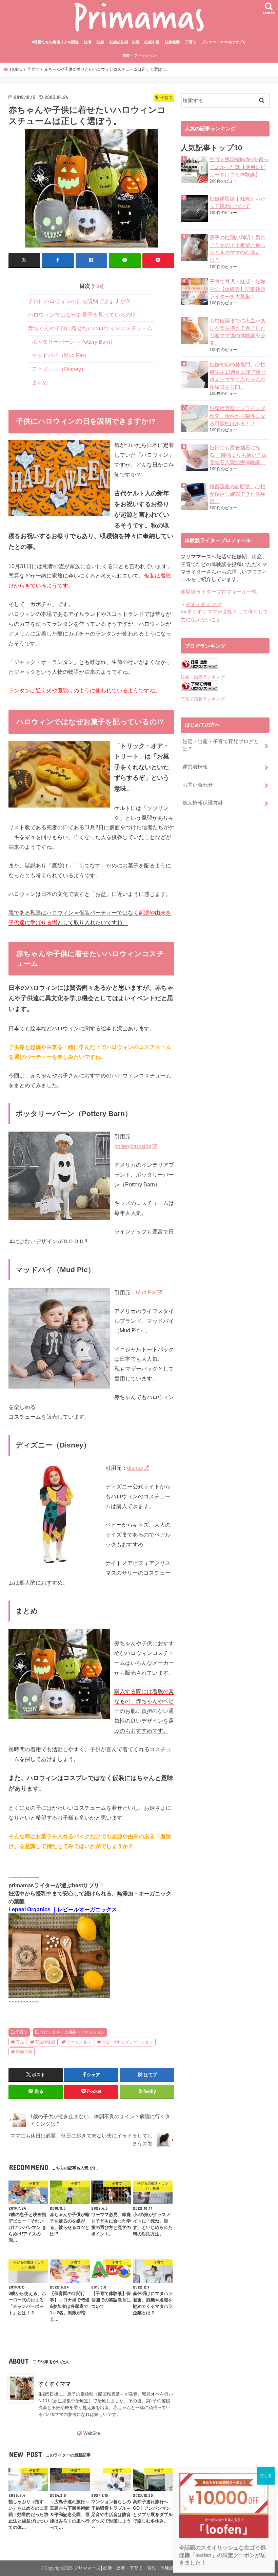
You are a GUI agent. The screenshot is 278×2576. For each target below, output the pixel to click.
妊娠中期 (152, 42)
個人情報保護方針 (203, 803)
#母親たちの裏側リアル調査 (55, 42)
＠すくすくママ (204, 604)
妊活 (87, 42)
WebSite (92, 2433)
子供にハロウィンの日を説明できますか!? (79, 301)
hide (97, 286)
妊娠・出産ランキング (203, 677)
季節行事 (24, 2052)
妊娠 (100, 42)
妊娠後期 (172, 42)
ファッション (79, 2042)
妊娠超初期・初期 (124, 42)
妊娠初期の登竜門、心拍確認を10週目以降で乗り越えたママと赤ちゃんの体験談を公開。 (238, 376)
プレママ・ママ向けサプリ (224, 42)
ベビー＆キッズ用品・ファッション (72, 2032)
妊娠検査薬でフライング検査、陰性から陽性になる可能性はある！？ (237, 416)
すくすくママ (55, 2384)
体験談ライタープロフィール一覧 (219, 592)
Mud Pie (146, 1292)
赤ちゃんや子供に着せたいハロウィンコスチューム (90, 328)
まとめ (40, 383)
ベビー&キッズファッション (127, 2042)
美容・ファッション (139, 56)
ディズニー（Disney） (59, 369)
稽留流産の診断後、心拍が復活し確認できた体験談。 (237, 494)
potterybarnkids (133, 1146)
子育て (191, 42)
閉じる (266, 2476)
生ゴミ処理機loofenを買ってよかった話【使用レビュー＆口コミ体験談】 (239, 167)
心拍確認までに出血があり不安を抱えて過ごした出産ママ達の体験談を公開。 (237, 332)
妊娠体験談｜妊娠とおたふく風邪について (237, 202)
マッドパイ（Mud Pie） (61, 355)
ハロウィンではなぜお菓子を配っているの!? (82, 315)
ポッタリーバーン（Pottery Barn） (74, 342)
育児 (20, 2042)
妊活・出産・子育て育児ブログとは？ (221, 745)
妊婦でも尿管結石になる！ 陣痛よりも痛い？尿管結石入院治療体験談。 (238, 455)
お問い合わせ (198, 785)
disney (135, 1468)
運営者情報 (195, 767)
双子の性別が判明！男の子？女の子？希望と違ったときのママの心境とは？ (237, 249)
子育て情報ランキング (203, 699)
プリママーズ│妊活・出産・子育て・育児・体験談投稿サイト (135, 2568)
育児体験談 (45, 2042)
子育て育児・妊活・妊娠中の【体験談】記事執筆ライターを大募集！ (237, 289)
